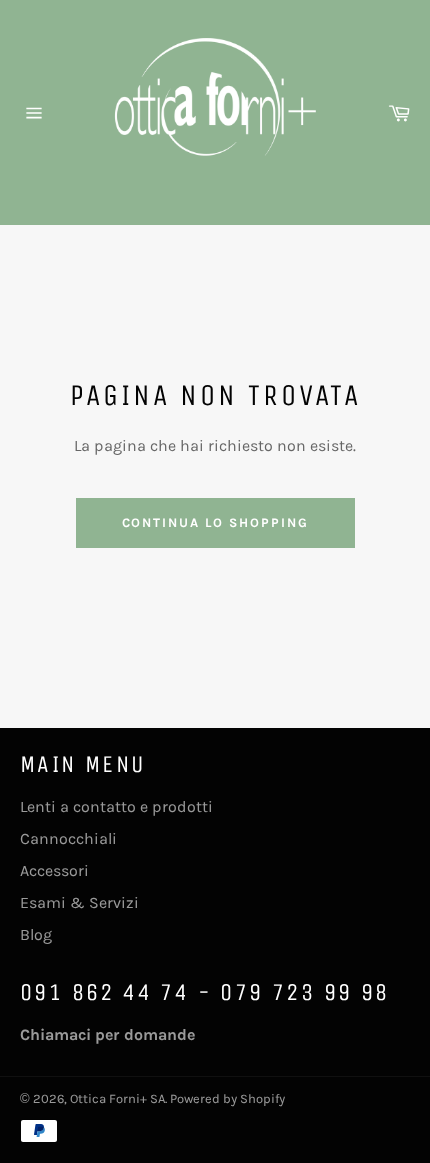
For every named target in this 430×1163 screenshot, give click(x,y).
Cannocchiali (68, 838)
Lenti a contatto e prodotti (116, 806)
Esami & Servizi (79, 902)
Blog (36, 934)
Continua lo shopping (215, 522)
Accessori (54, 870)
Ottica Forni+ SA (117, 1098)
